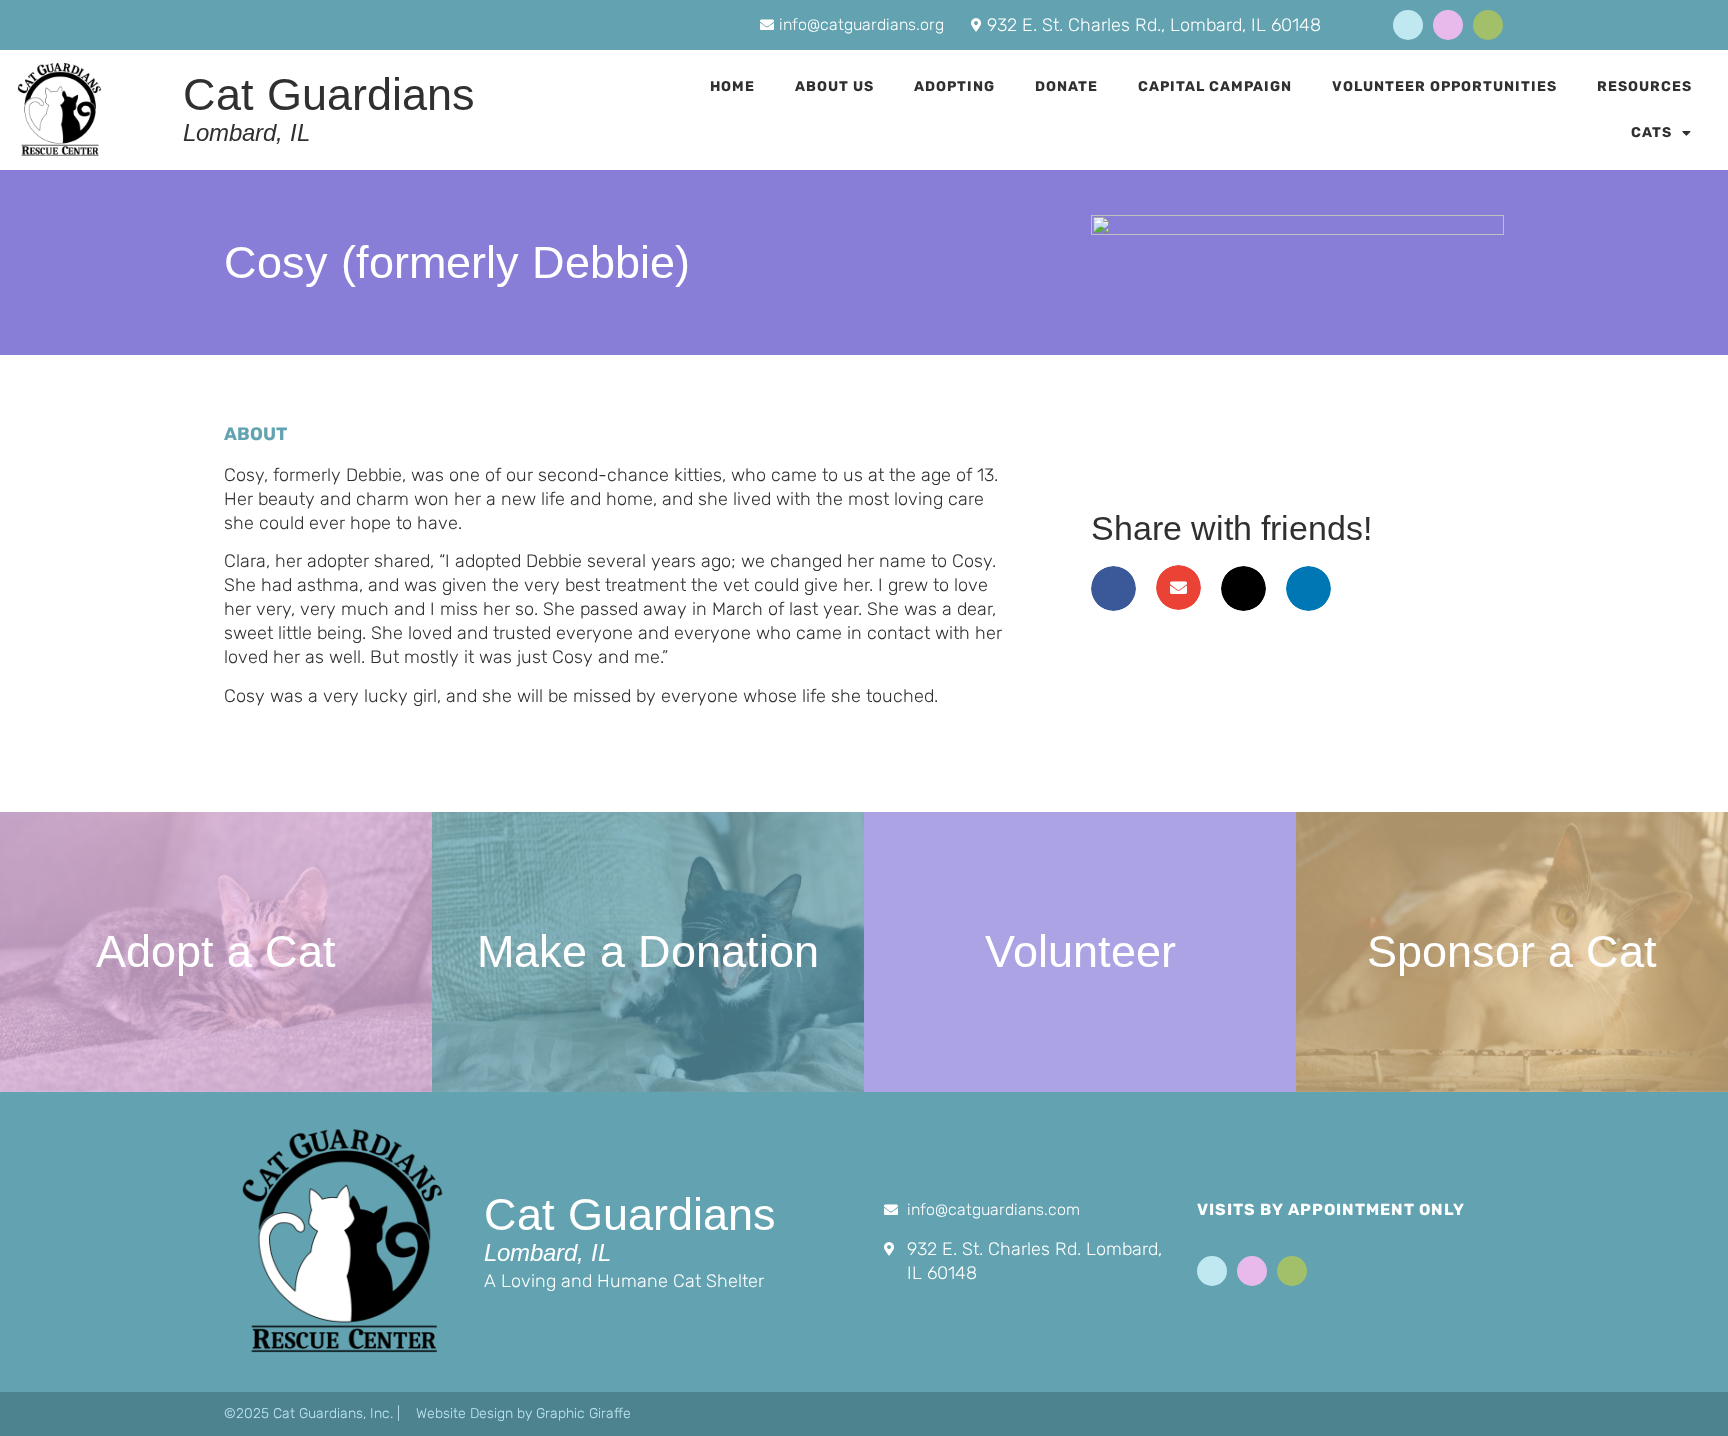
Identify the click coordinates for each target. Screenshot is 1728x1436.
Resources (1644, 86)
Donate (1066, 86)
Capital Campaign (1215, 86)
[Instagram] (1488, 25)
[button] (1113, 588)
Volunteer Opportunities (1444, 86)
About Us (834, 86)
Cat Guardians (329, 94)
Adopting (954, 86)
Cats (1651, 132)
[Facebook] (1408, 25)
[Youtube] (1448, 25)
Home (732, 86)
